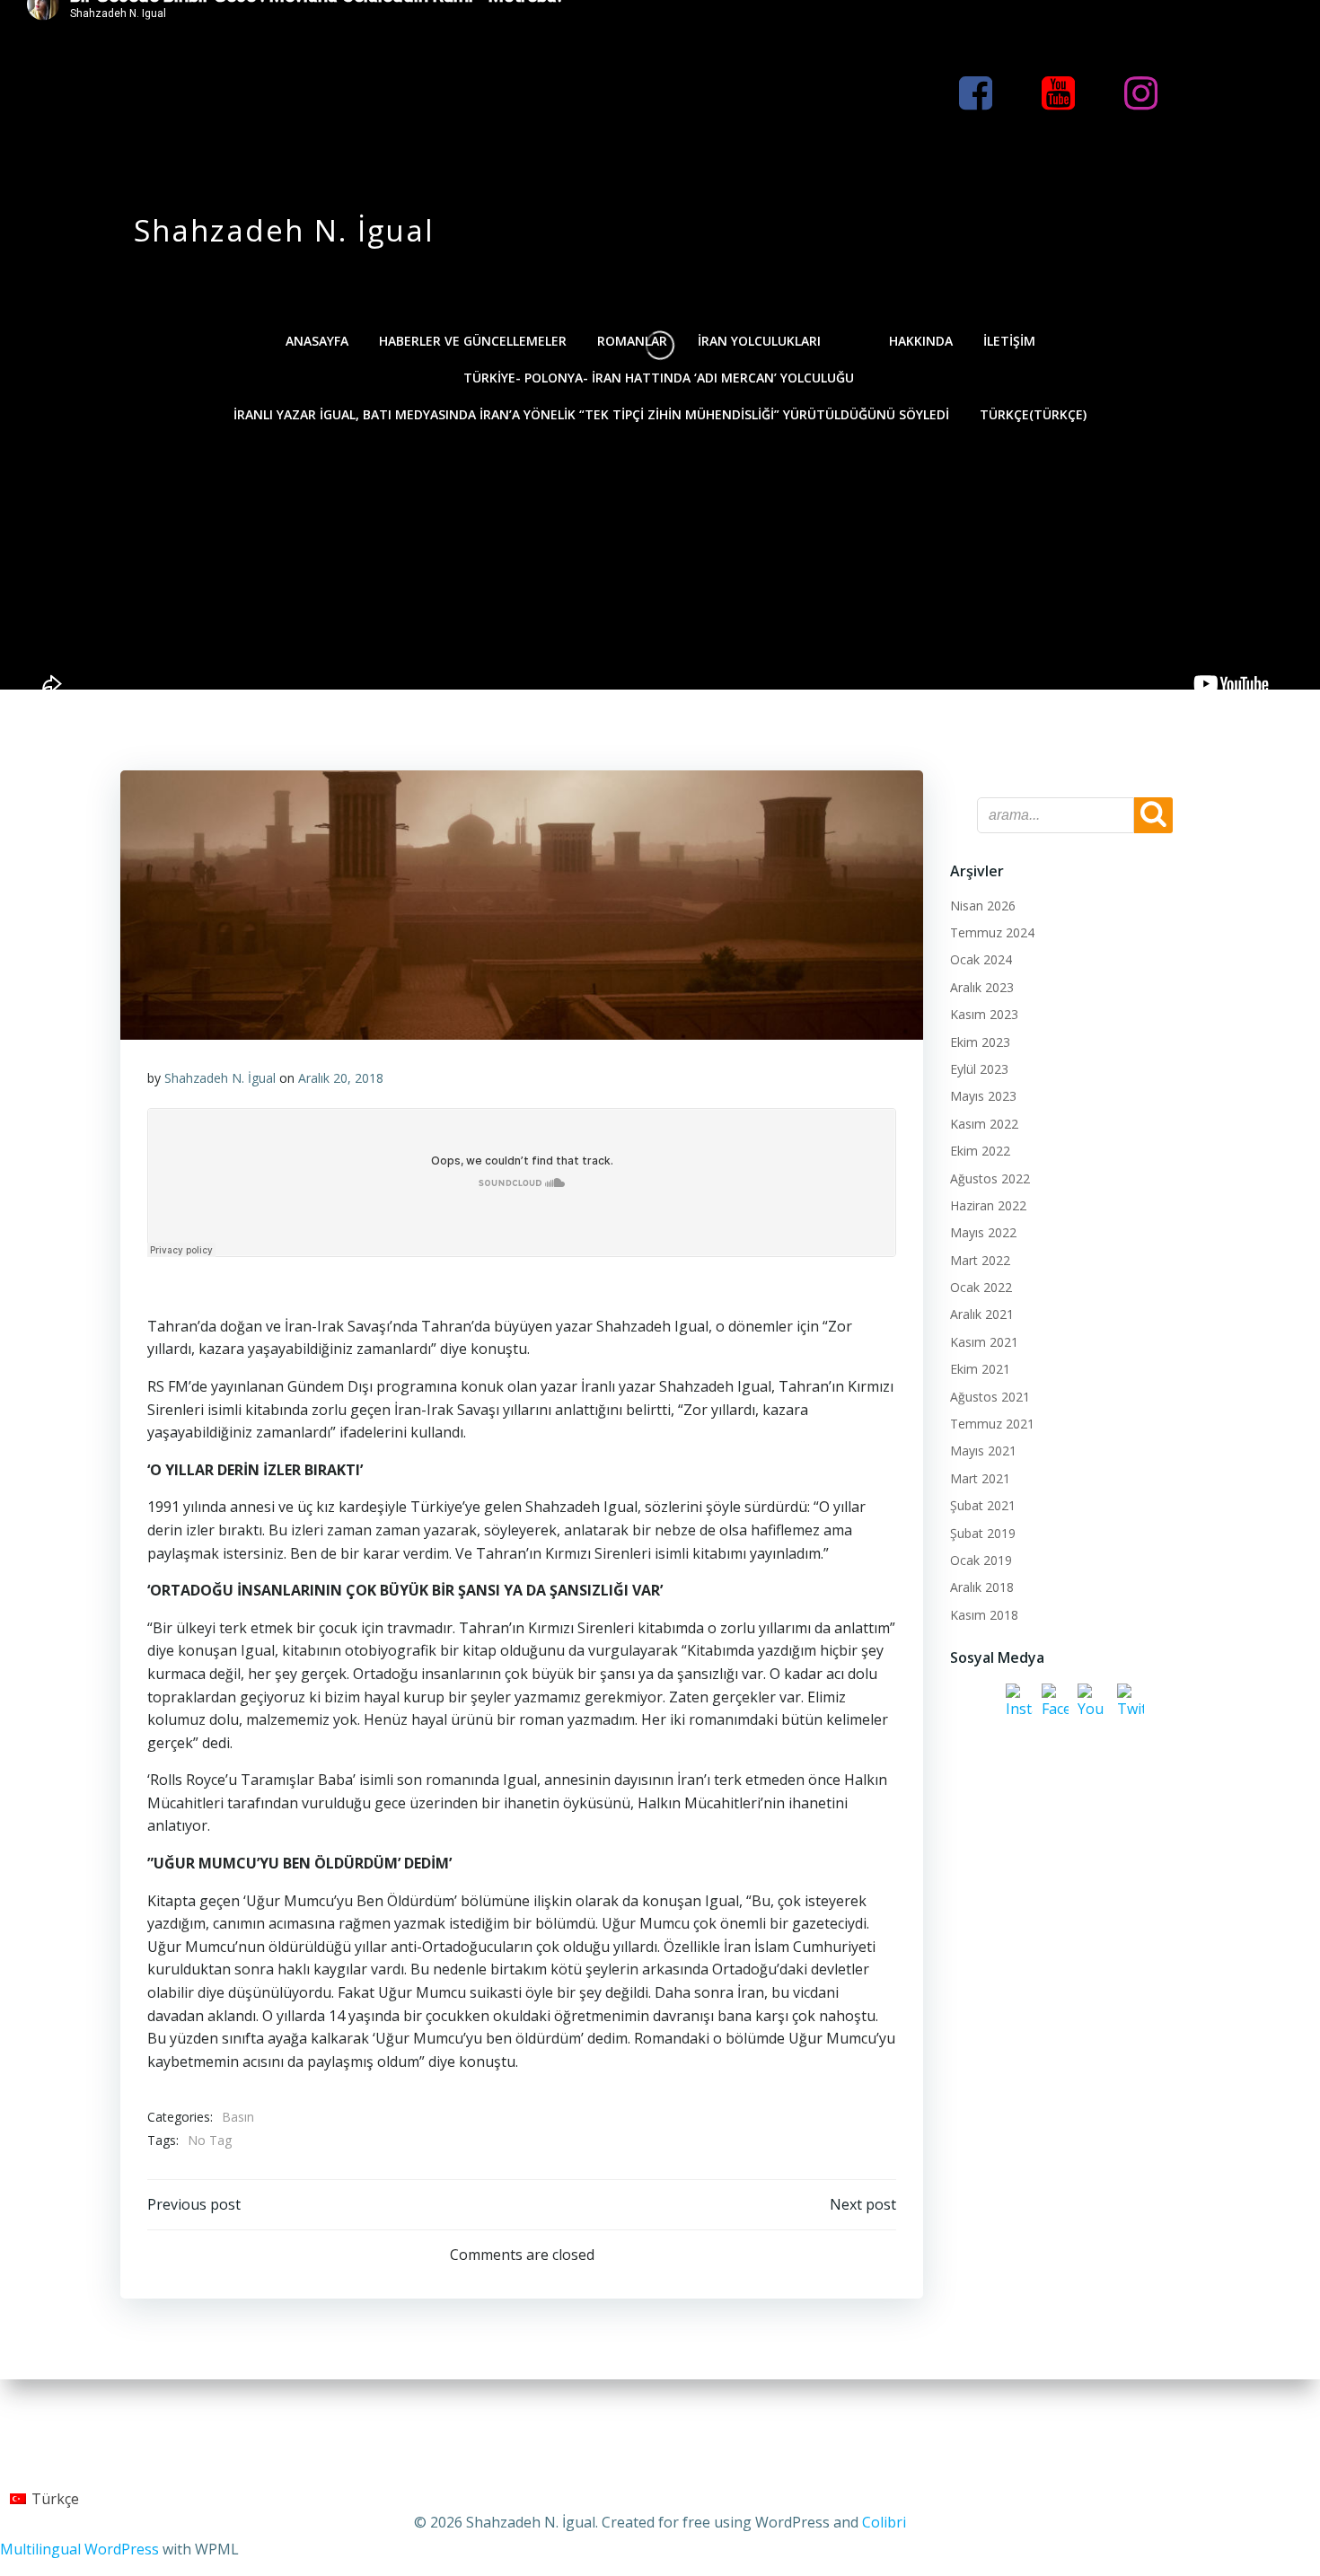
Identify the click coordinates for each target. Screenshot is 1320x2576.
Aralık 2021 (982, 1314)
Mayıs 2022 (983, 1232)
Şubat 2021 (983, 1505)
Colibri (884, 2522)
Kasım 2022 (984, 1124)
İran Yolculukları (759, 341)
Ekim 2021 (980, 1369)
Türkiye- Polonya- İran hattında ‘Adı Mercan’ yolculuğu (660, 378)
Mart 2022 (980, 1260)
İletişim (1009, 341)
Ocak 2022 (981, 1287)
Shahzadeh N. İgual (220, 1078)
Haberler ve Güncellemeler (473, 341)
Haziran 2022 (988, 1205)
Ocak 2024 (981, 959)
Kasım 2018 (984, 1615)
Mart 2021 (980, 1478)
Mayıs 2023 (983, 1096)
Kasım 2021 (984, 1342)
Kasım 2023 (984, 1014)
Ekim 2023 (980, 1042)
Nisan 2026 (983, 906)
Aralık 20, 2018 (341, 1078)
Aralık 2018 (982, 1587)
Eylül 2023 (979, 1069)
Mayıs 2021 (983, 1451)
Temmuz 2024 (992, 932)
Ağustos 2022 (990, 1178)
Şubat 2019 (983, 1533)
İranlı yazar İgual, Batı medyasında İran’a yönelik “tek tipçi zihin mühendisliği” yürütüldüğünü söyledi (591, 414)
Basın (238, 2117)
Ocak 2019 (981, 1560)
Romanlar (632, 341)
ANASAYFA (317, 341)
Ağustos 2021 (990, 1397)
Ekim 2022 (980, 1151)
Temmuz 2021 (992, 1424)
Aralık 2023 (982, 987)
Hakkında (921, 341)
